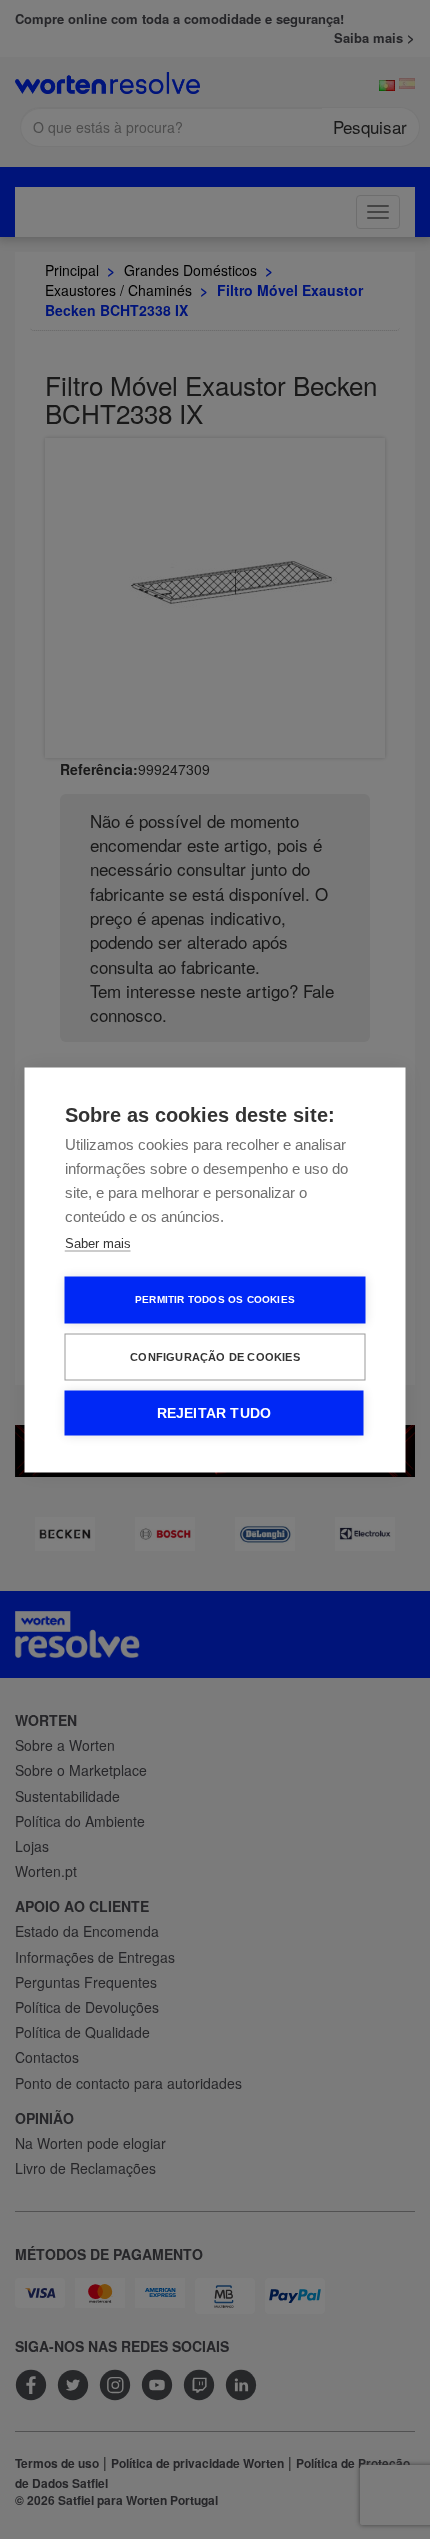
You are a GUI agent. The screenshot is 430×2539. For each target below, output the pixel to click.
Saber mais (98, 1242)
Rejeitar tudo (214, 1412)
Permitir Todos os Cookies (215, 1299)
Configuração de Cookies (215, 1356)
